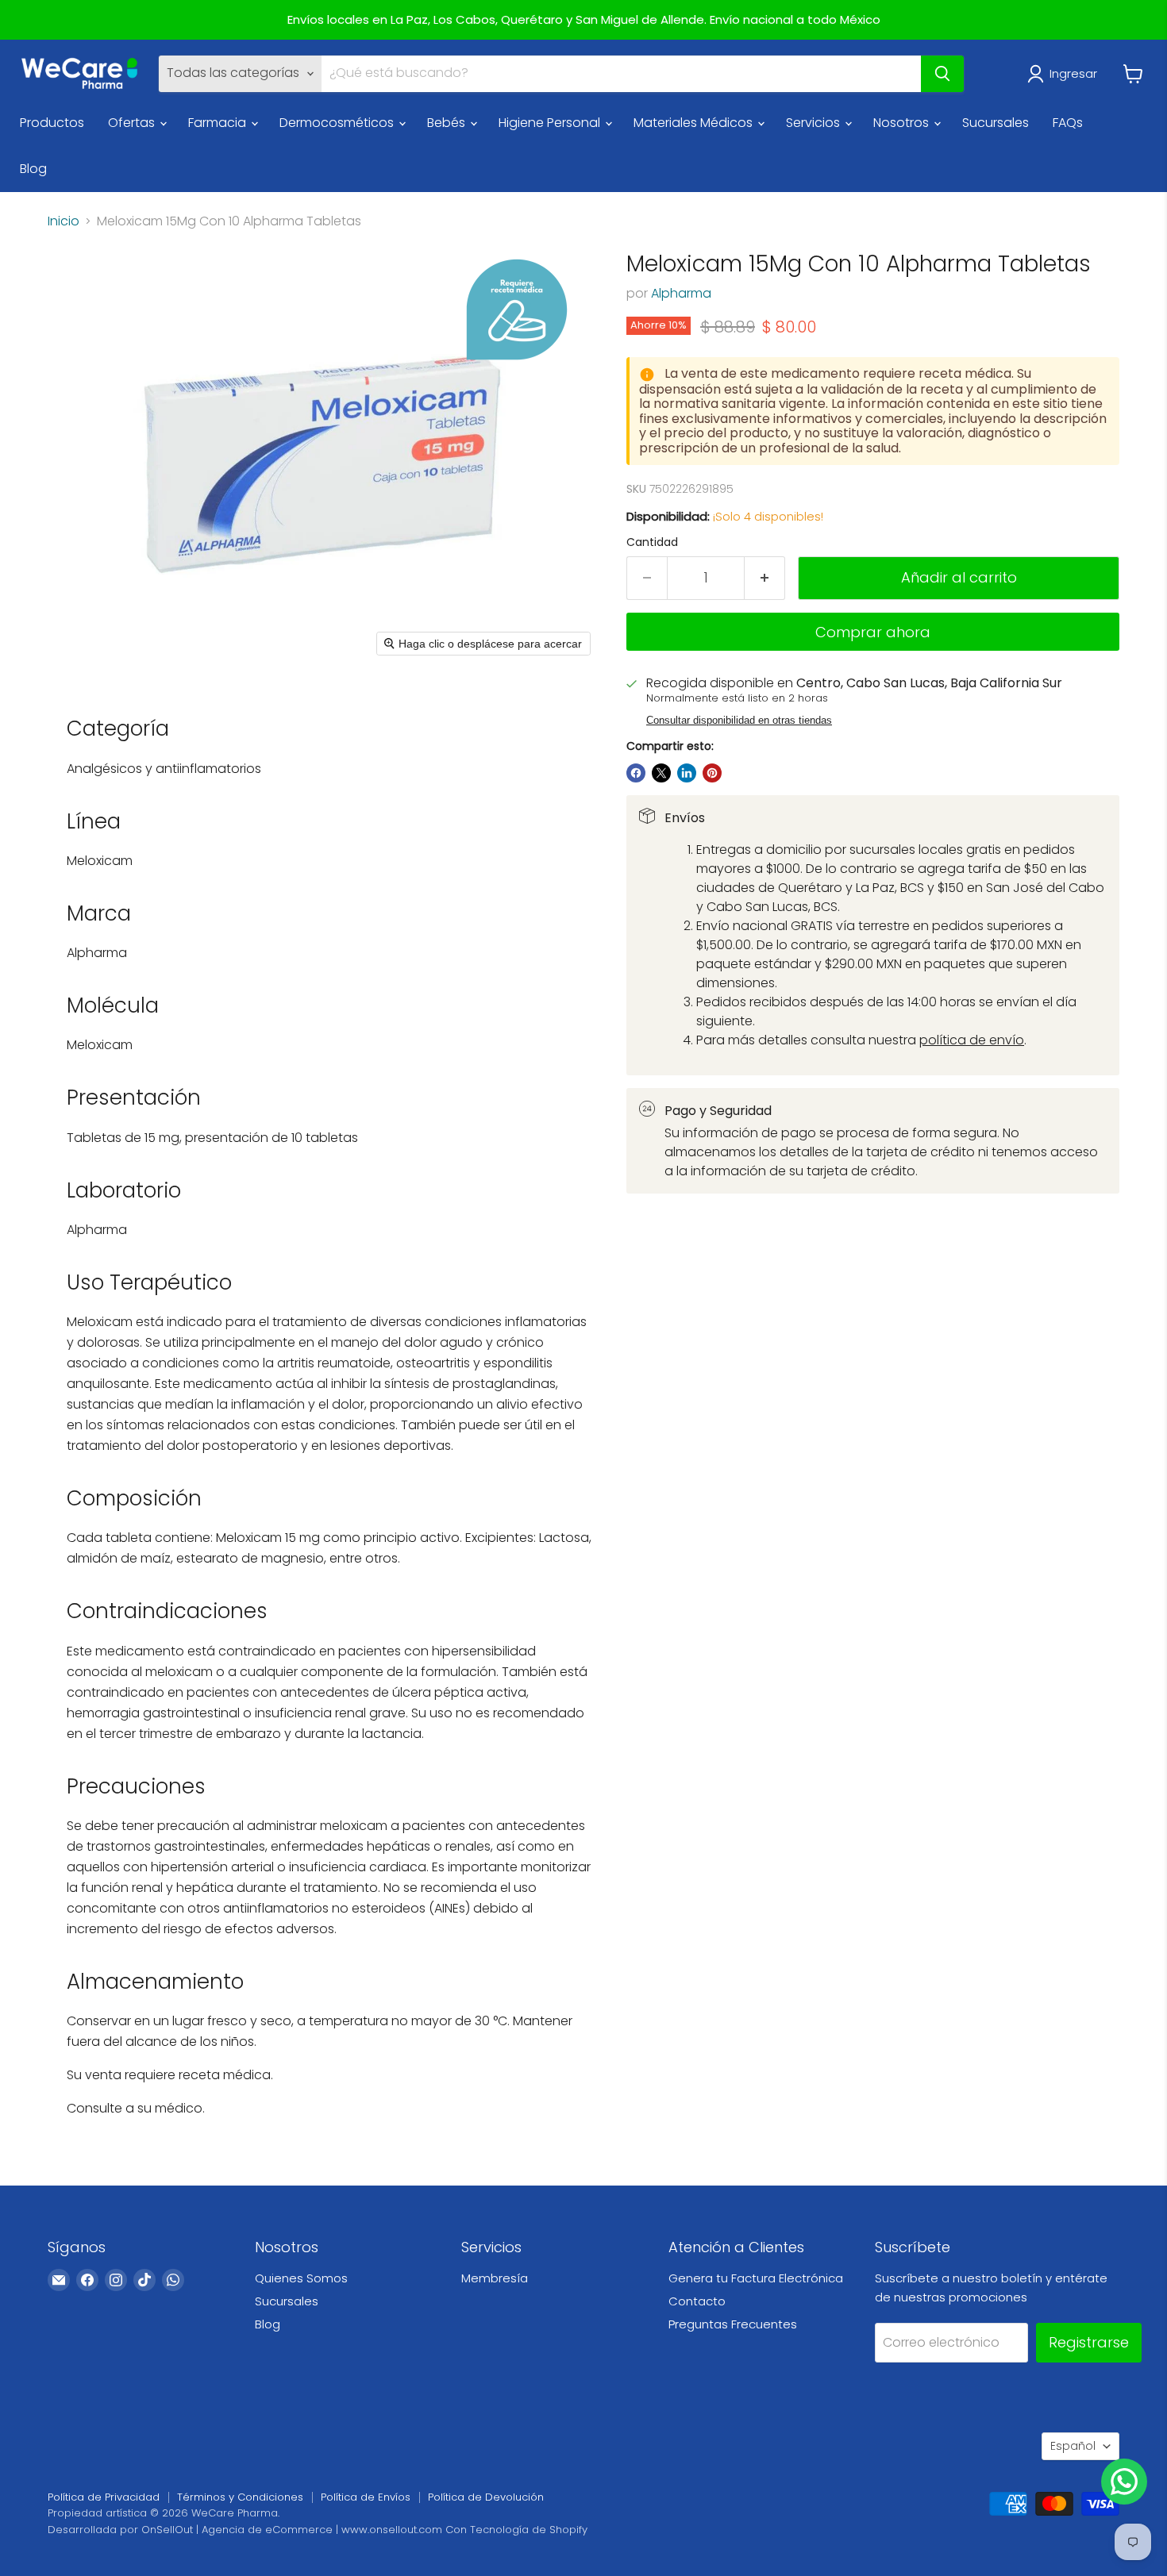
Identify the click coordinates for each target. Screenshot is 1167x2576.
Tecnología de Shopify (529, 2530)
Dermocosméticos (338, 123)
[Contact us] (1124, 2482)
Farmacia (219, 123)
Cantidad (652, 542)
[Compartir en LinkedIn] (687, 773)
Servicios (815, 123)
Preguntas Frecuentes (733, 2324)
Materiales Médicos (695, 123)
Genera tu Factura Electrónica (756, 2278)
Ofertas (133, 123)
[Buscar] (942, 74)
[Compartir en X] (661, 773)
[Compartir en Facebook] (636, 773)
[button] (1065, 74)
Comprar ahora (873, 632)
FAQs (1068, 123)
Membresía (495, 2278)
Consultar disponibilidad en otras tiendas (739, 721)
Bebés (448, 123)
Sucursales (996, 123)
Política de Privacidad (104, 2497)
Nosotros (903, 123)
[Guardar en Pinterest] (712, 773)
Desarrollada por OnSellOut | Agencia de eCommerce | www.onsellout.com (245, 2530)
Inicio (64, 221)
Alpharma (681, 293)
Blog (33, 169)
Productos (52, 123)
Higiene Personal (551, 123)
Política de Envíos (366, 2497)
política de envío (972, 1040)
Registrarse (1089, 2342)
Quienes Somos (301, 2278)
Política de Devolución (486, 2497)
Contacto (697, 2301)
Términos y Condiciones (240, 2497)
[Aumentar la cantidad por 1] (765, 578)
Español (1073, 2446)
